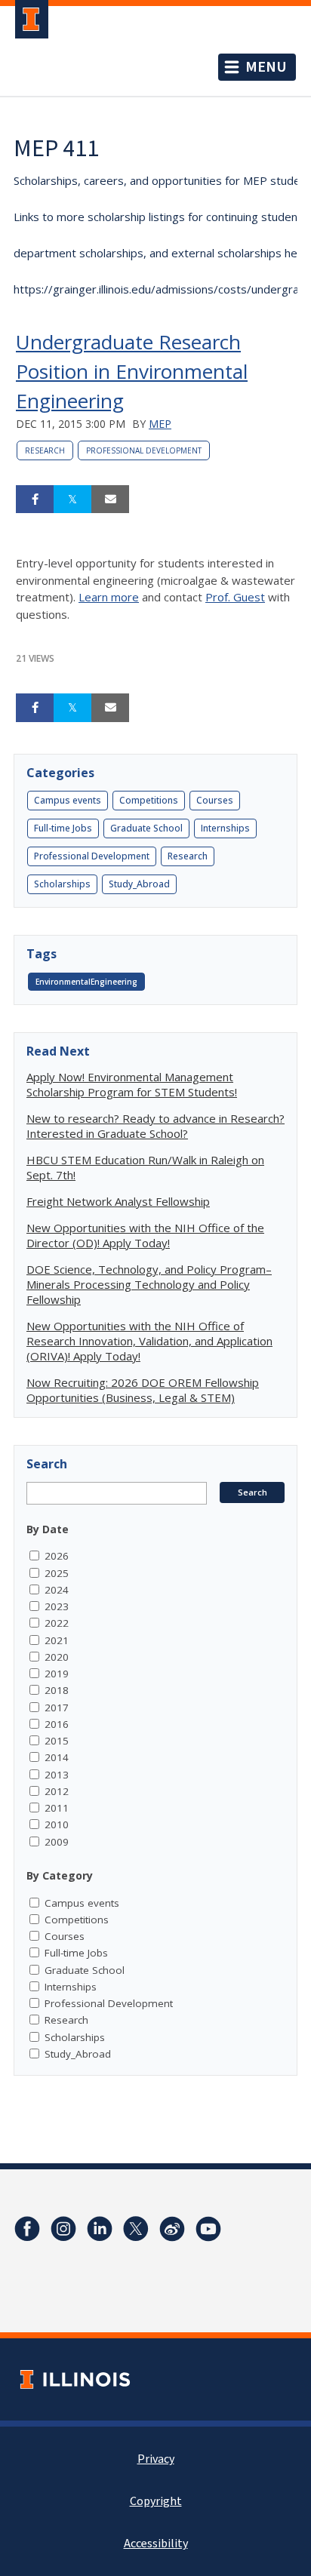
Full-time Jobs (63, 828)
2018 (57, 1690)
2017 (57, 1708)
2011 (57, 1808)
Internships (225, 828)
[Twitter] (136, 2229)
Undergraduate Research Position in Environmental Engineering (132, 371)
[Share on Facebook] (35, 500)
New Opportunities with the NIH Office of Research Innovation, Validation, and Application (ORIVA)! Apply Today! (149, 1341)
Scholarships (62, 884)
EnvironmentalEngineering (86, 982)
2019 (57, 1674)
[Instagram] (63, 2229)
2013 (57, 1775)
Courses (215, 800)
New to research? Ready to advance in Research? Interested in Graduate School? (155, 1126)
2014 (57, 1757)
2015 (57, 1741)
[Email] (110, 500)
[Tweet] (72, 500)
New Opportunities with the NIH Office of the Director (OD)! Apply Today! (145, 1235)
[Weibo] (172, 2229)
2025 (57, 1573)
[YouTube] (208, 2229)
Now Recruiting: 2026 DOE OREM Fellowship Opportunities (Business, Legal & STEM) (143, 1390)
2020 (57, 1657)
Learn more (109, 597)
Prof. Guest (235, 597)
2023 (57, 1606)
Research (45, 450)
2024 (57, 1590)
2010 (57, 1824)
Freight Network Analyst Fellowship (118, 1201)
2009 (57, 1842)
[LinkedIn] (100, 2229)
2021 (57, 1640)
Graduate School (146, 828)
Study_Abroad (139, 884)
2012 (57, 1791)
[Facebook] (27, 2229)
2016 (57, 1724)
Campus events (68, 800)
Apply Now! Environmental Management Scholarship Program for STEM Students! (132, 1084)
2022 (57, 1623)
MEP (160, 424)
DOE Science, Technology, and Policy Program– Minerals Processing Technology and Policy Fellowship (149, 1284)
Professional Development (144, 450)
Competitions (149, 800)
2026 (57, 1556)
